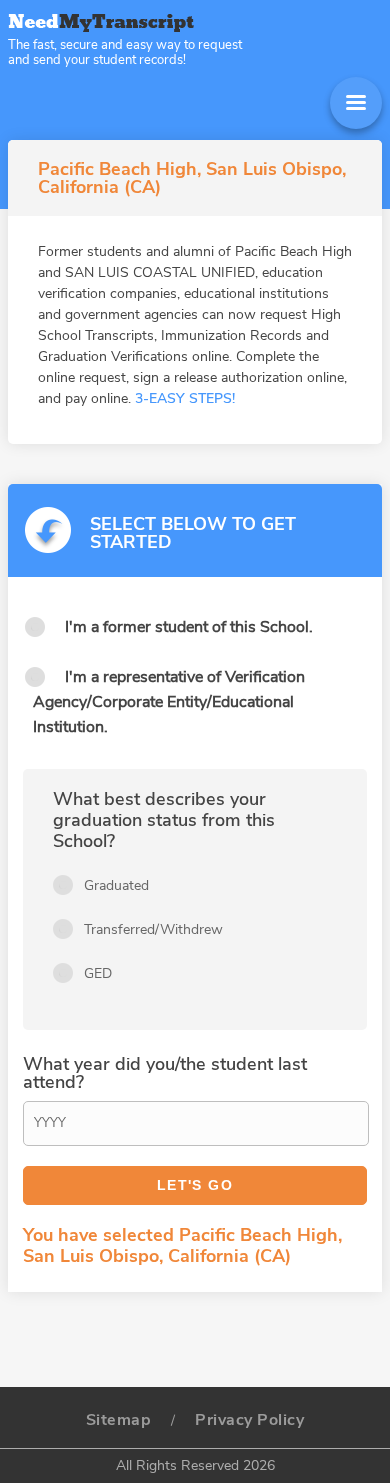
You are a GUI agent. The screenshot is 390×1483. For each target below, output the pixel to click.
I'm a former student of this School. (189, 627)
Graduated (116, 885)
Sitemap (119, 1420)
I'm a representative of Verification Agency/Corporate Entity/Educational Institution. (169, 702)
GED (98, 973)
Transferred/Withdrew (153, 929)
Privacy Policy (249, 1420)
